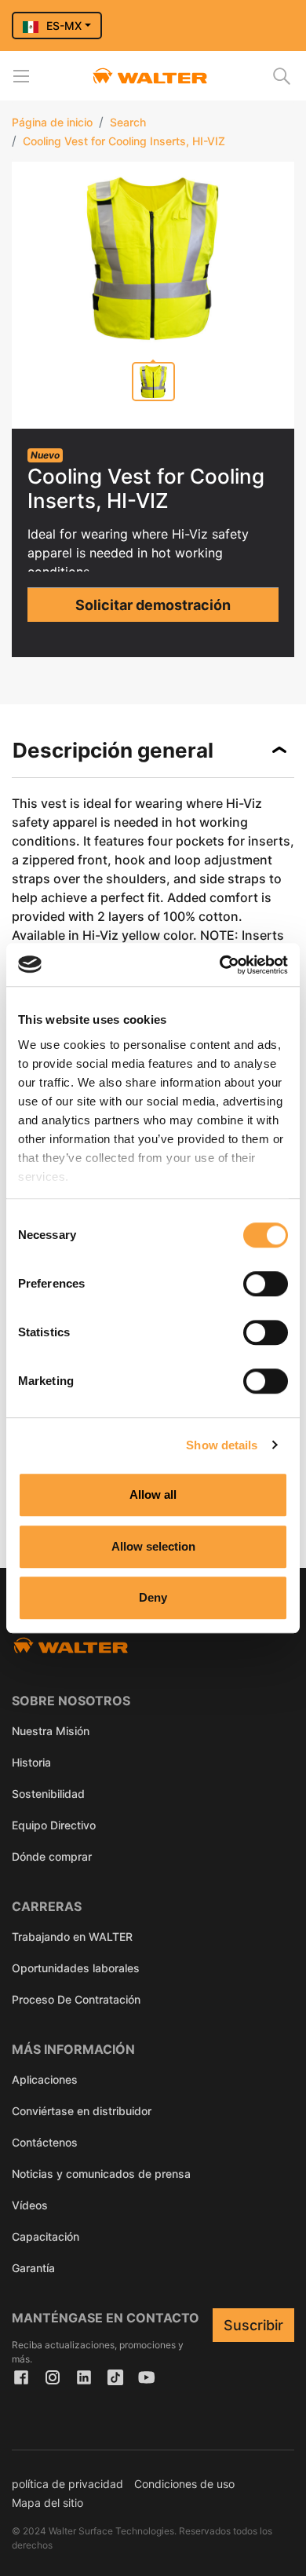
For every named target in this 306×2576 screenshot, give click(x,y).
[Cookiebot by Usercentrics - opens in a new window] (220, 965)
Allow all (153, 1494)
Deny (153, 1597)
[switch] (266, 1284)
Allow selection (153, 1546)
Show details (222, 1445)
